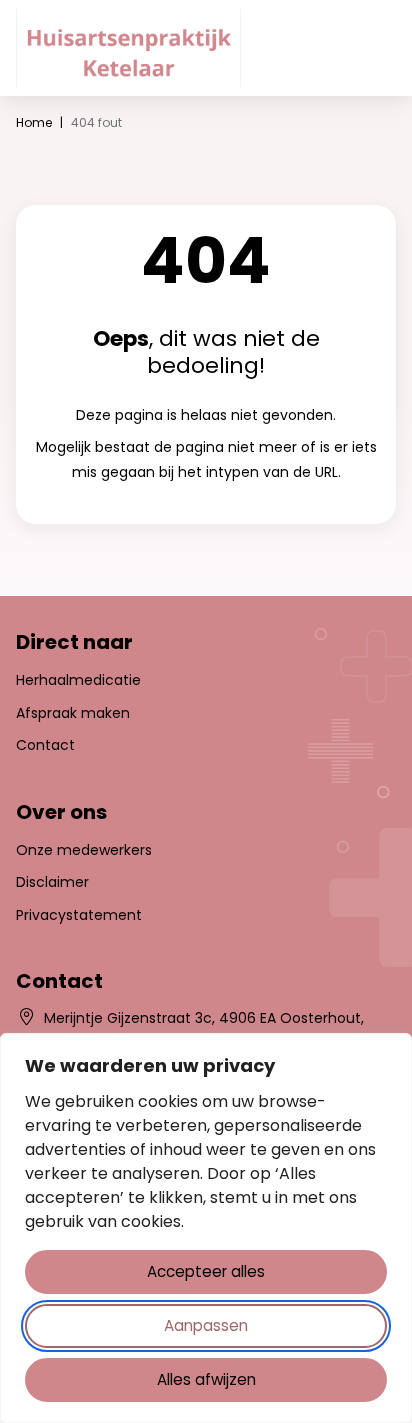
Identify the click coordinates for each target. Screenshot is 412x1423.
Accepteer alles (206, 1271)
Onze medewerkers (84, 850)
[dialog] (206, 1228)
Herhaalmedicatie (78, 680)
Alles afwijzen (206, 1379)
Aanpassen (206, 1325)
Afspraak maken (73, 713)
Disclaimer (52, 882)
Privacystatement (79, 915)
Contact (45, 745)
